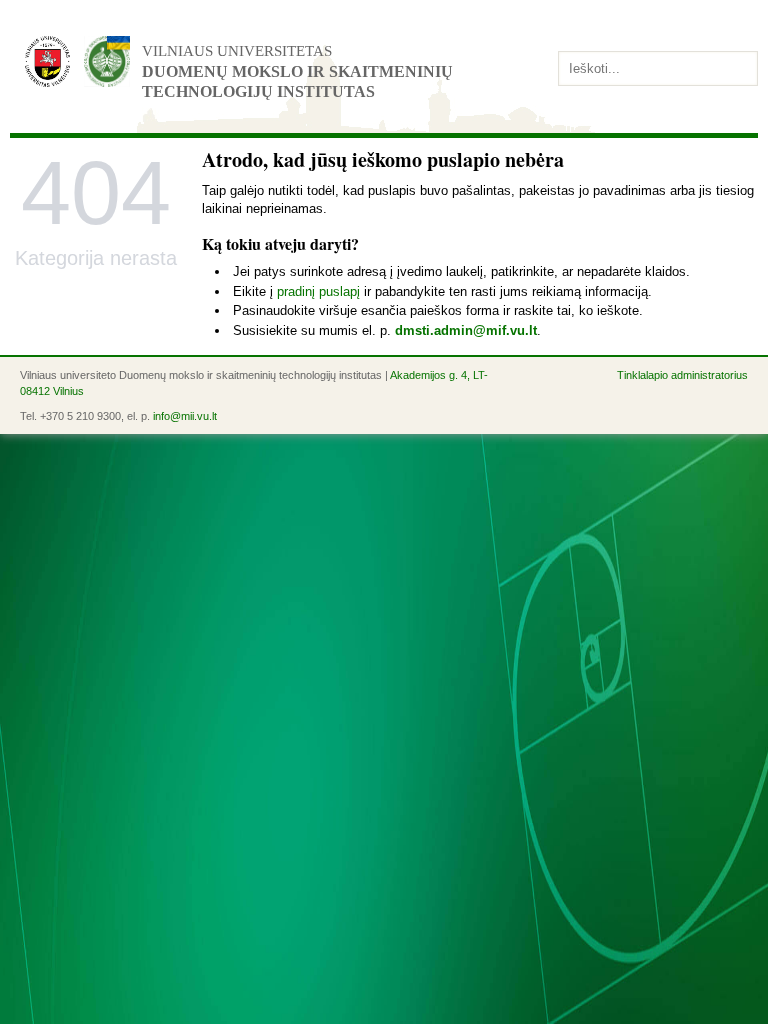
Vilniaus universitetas (237, 51)
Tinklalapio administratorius (682, 375)
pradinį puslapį (318, 291)
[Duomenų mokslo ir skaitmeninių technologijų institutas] (107, 61)
